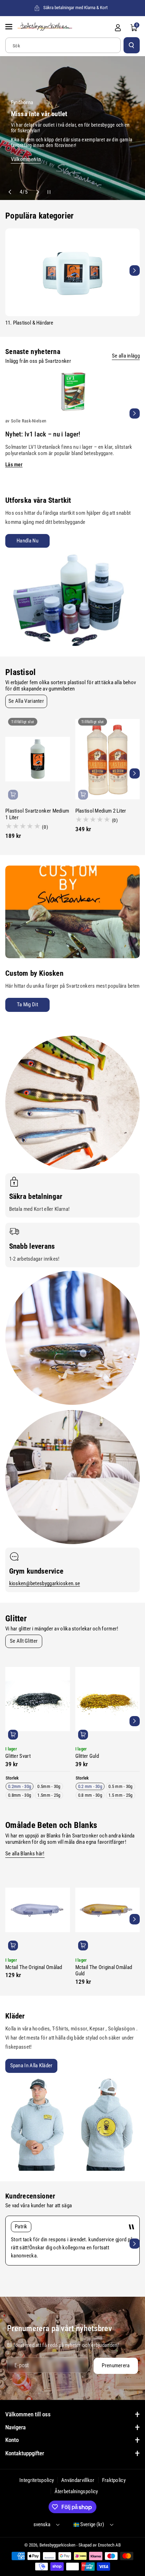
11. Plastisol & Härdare (29, 323)
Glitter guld (87, 1756)
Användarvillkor (78, 2480)
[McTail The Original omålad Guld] (108, 1910)
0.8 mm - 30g (90, 1795)
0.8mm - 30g (20, 1795)
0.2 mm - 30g (90, 1786)
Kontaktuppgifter (25, 2453)
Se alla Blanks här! (25, 1854)
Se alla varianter (26, 701)
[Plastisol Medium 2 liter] (108, 759)
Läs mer (14, 465)
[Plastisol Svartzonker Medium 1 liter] (38, 759)
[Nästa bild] (37, 192)
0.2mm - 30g (20, 1786)
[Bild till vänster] (10, 270)
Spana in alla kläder (31, 2066)
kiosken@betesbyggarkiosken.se (45, 1583)
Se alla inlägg (126, 356)
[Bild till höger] (135, 270)
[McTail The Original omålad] (38, 1910)
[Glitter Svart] (38, 1699)
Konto (12, 2440)
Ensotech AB (109, 2545)
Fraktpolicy (114, 2480)
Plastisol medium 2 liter (101, 811)
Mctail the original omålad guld (104, 1971)
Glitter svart (18, 1756)
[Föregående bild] (10, 192)
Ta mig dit (27, 1005)
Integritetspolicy (37, 2480)
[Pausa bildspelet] (47, 192)
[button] (10, 27)
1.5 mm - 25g (121, 1795)
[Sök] (132, 45)
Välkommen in (26, 159)
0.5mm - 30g (49, 1786)
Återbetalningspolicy (76, 2491)
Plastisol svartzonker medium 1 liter (37, 814)
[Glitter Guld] (108, 1699)
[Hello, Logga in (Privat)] (118, 28)
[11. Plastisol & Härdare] (72, 272)
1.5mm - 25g (49, 1795)
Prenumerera (116, 2365)
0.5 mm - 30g (121, 1786)
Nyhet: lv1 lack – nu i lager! (43, 434)
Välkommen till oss (28, 2414)
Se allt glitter (24, 1641)
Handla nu (27, 541)
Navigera (15, 2427)
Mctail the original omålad (34, 1967)
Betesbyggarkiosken (57, 2545)
